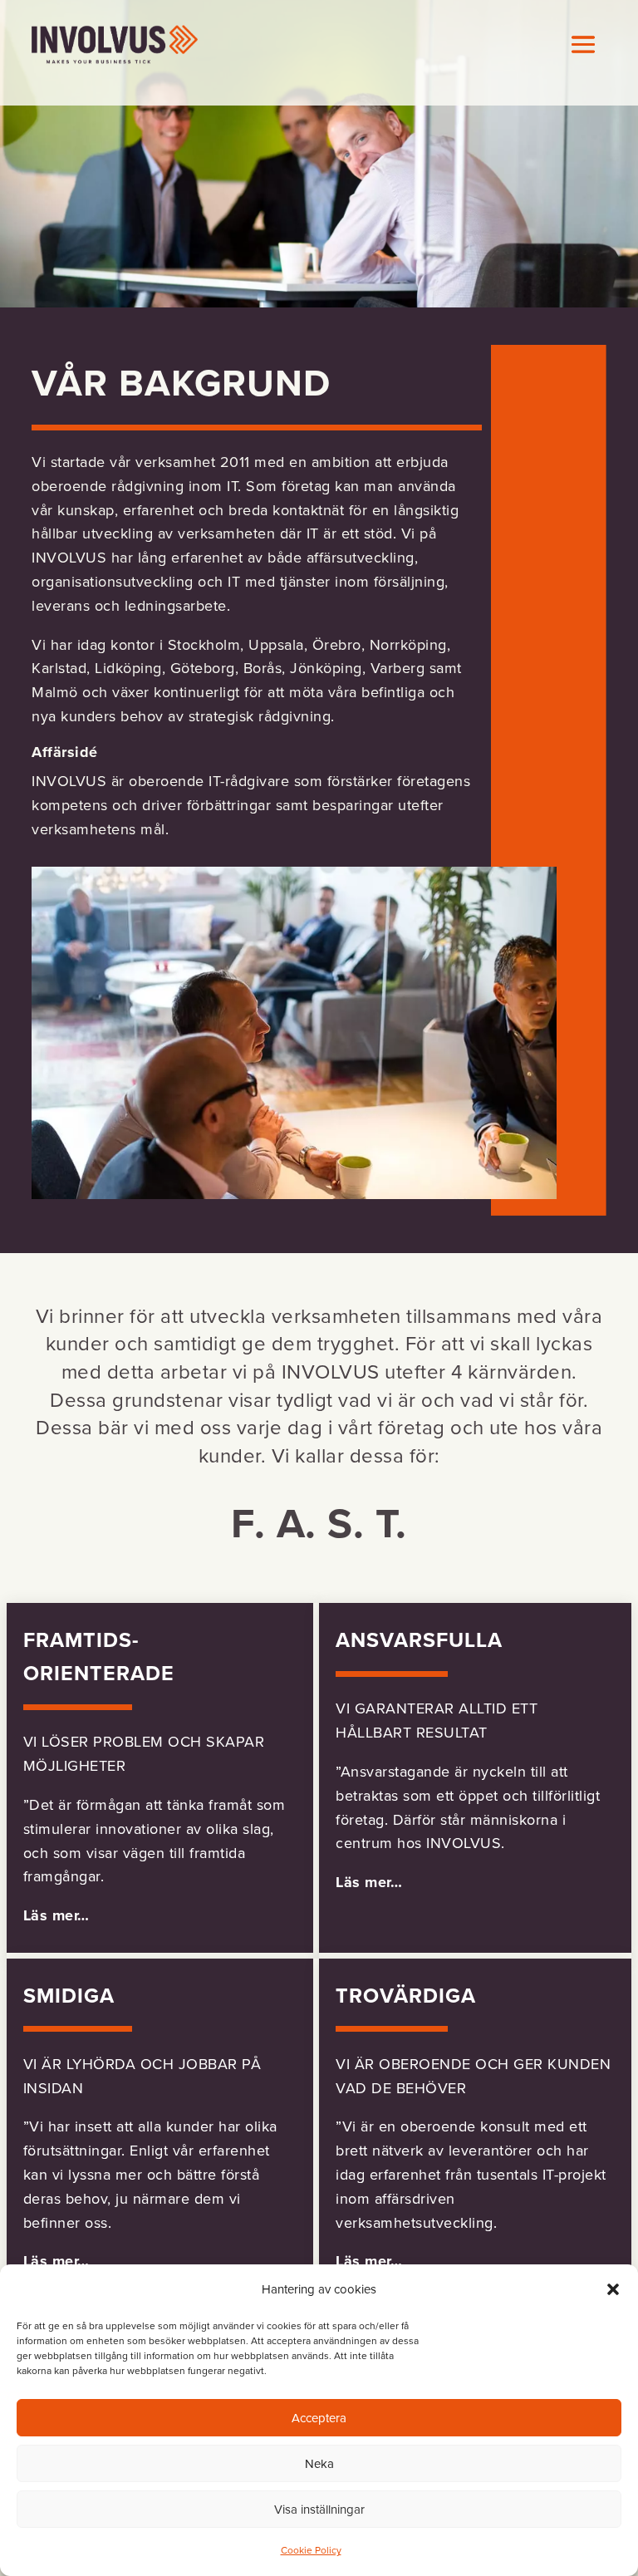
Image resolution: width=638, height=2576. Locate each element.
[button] (613, 2289)
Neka (319, 2464)
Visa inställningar (319, 2510)
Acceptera (319, 2418)
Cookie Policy (311, 2550)
